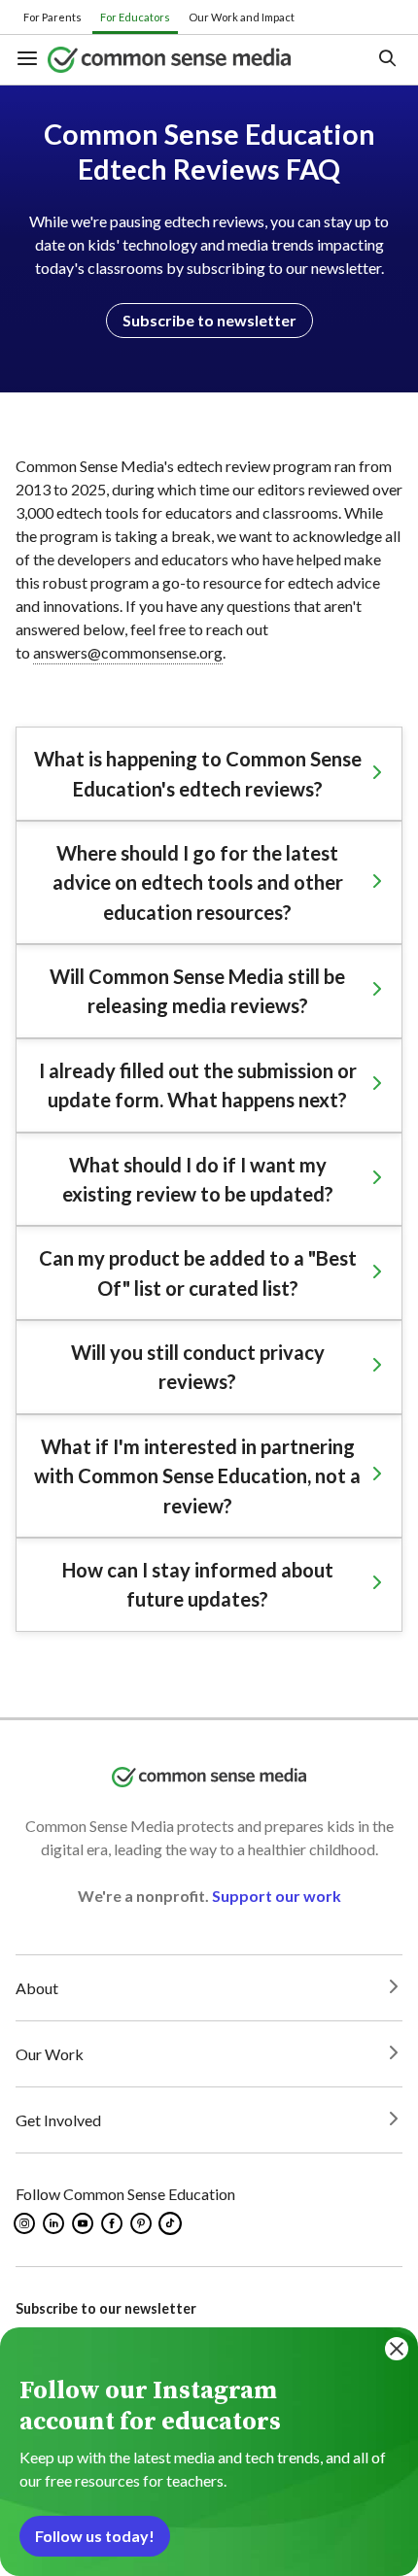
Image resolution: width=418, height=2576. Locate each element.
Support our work (277, 1896)
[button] (32, 60)
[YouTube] (84, 2223)
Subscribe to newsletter (209, 320)
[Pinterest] (142, 2223)
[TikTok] (172, 2223)
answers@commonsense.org (128, 652)
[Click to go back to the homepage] (193, 60)
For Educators (135, 17)
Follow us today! (95, 2536)
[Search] (386, 60)
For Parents (52, 17)
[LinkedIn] (55, 2223)
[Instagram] (26, 2223)
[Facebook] (113, 2223)
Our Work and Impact (242, 17)
